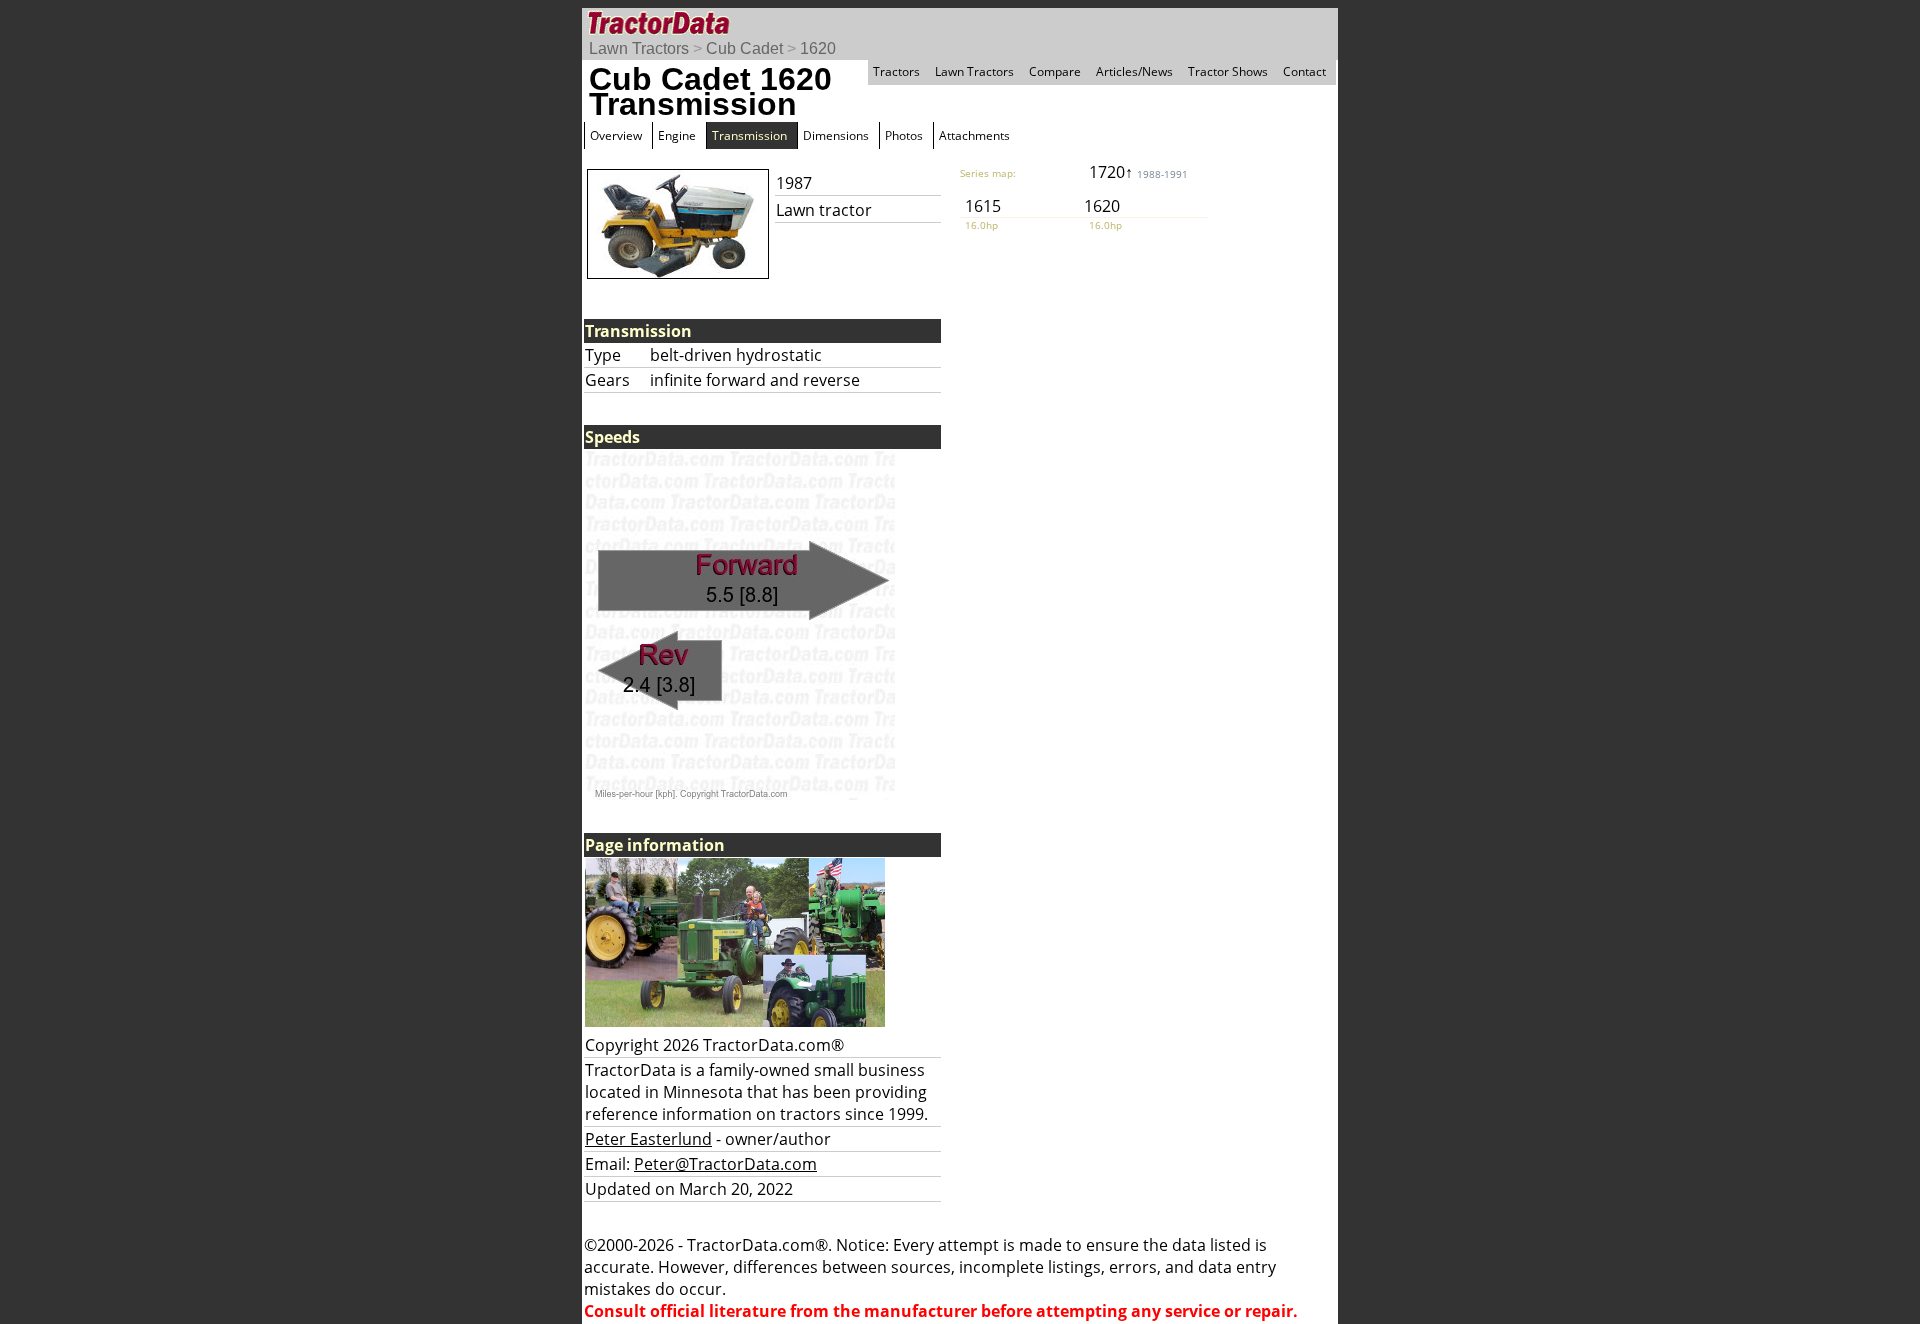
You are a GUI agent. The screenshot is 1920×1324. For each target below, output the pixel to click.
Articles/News (1134, 71)
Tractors (896, 71)
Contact (1304, 71)
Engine (677, 135)
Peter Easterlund (648, 1139)
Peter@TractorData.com (725, 1164)
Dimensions (836, 135)
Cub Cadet (744, 48)
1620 (818, 48)
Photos (904, 135)
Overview (616, 135)
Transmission (749, 135)
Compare (1055, 71)
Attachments (974, 135)
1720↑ (1138, 172)
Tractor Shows (1228, 71)
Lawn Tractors (639, 48)
